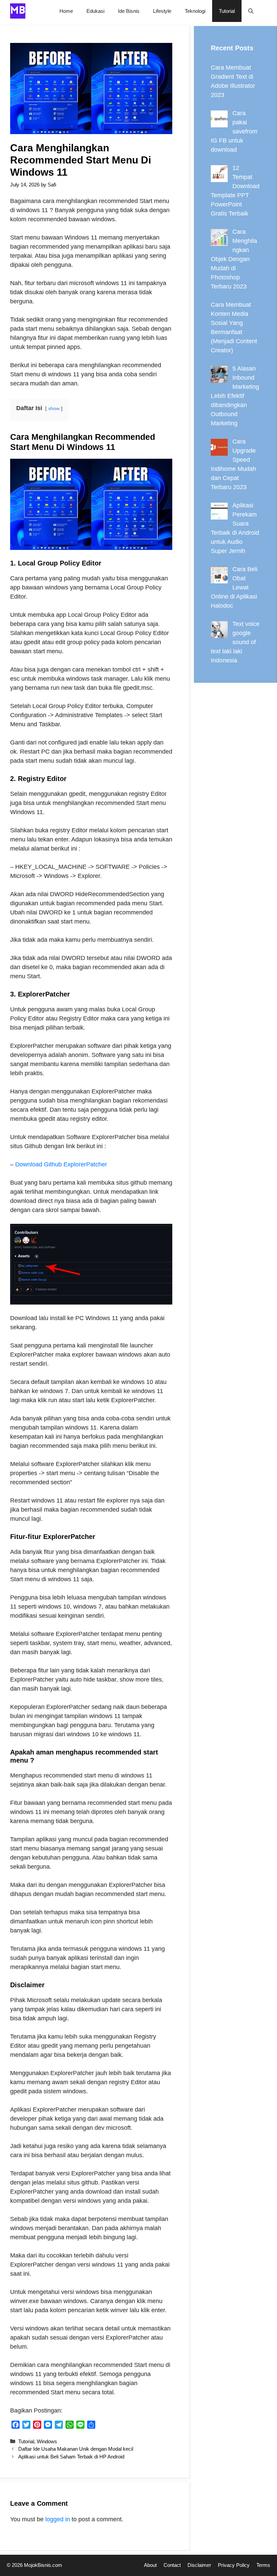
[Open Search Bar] (251, 11)
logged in (58, 2519)
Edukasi (95, 11)
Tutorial (227, 11)
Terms (263, 2565)
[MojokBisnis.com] (18, 11)
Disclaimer (199, 2565)
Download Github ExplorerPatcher (61, 1164)
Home (66, 11)
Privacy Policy (234, 2565)
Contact (172, 2565)
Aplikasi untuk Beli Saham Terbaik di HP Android (71, 2457)
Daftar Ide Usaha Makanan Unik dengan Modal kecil (76, 2449)
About (150, 2565)
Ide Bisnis (129, 11)
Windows (47, 2441)
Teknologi (195, 11)
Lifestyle (162, 11)
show (54, 408)
